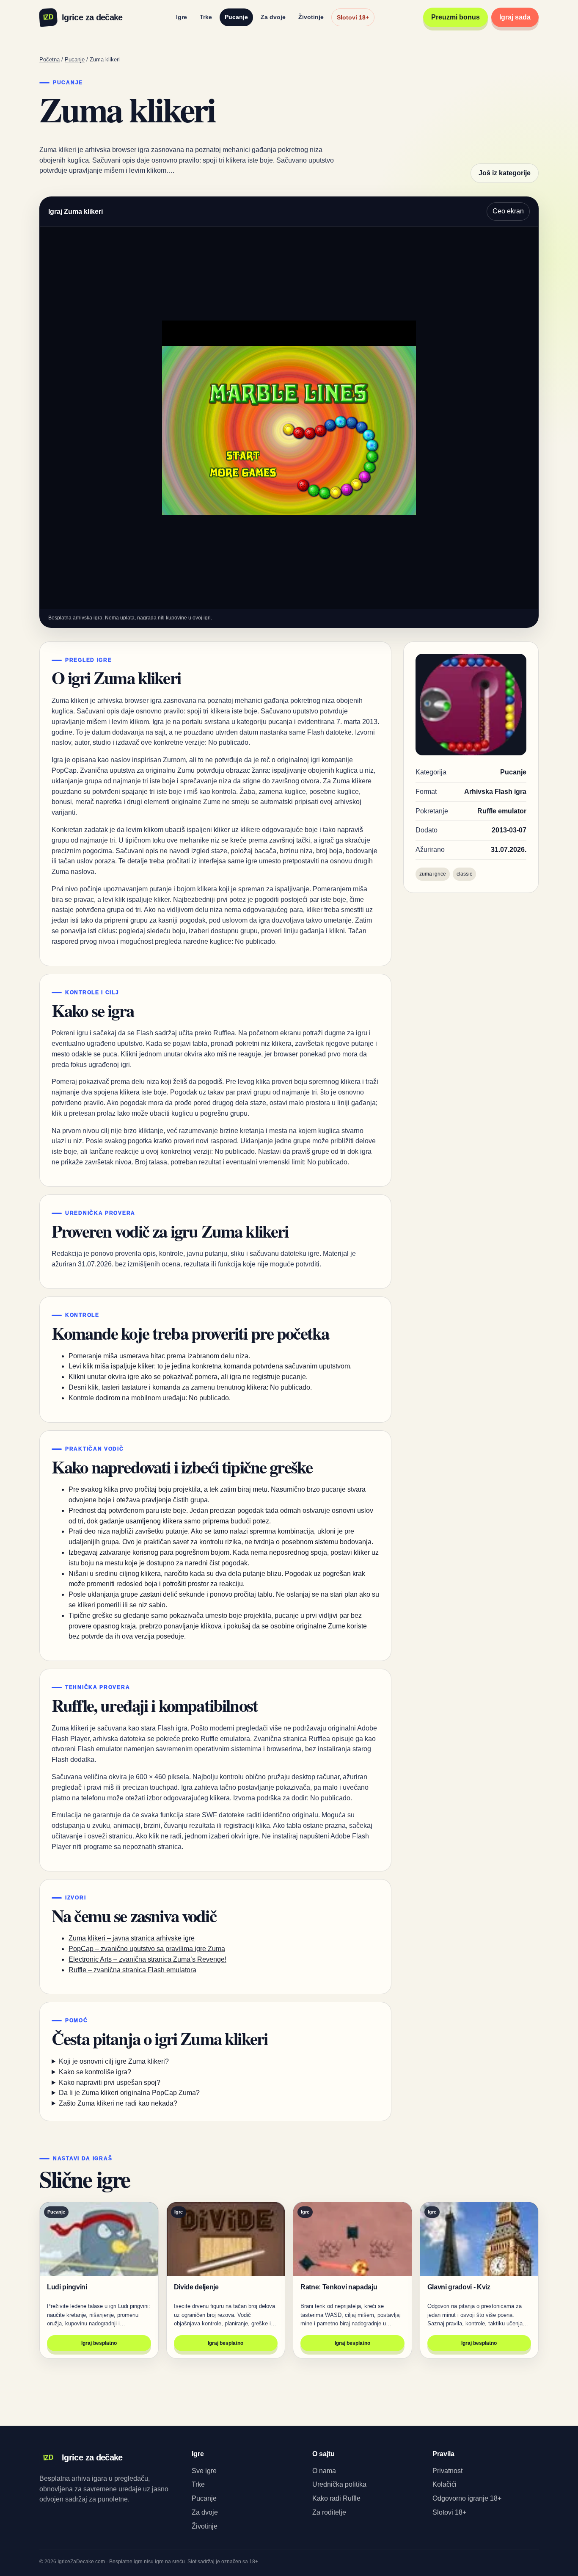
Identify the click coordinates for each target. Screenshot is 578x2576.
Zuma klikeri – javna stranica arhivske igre (132, 1938)
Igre (182, 17)
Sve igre (204, 2471)
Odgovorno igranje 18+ (467, 2498)
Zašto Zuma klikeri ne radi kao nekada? (118, 2103)
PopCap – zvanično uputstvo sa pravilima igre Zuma (147, 1949)
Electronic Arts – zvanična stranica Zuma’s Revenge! (147, 1959)
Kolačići (445, 2484)
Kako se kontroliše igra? (95, 2072)
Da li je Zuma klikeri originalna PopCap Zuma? (129, 2093)
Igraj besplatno (99, 2343)
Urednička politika (339, 2484)
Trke (206, 17)
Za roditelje (329, 2512)
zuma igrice (433, 874)
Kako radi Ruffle (336, 2498)
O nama (324, 2471)
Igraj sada (515, 17)
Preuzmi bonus (456, 17)
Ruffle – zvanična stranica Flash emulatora (132, 1970)
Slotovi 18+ (353, 17)
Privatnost (447, 2471)
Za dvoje (273, 17)
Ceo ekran (508, 211)
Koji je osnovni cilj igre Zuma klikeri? (114, 2061)
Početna (50, 59)
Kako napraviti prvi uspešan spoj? (110, 2083)
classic (464, 874)
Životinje (311, 17)
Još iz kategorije (505, 173)
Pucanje (236, 17)
